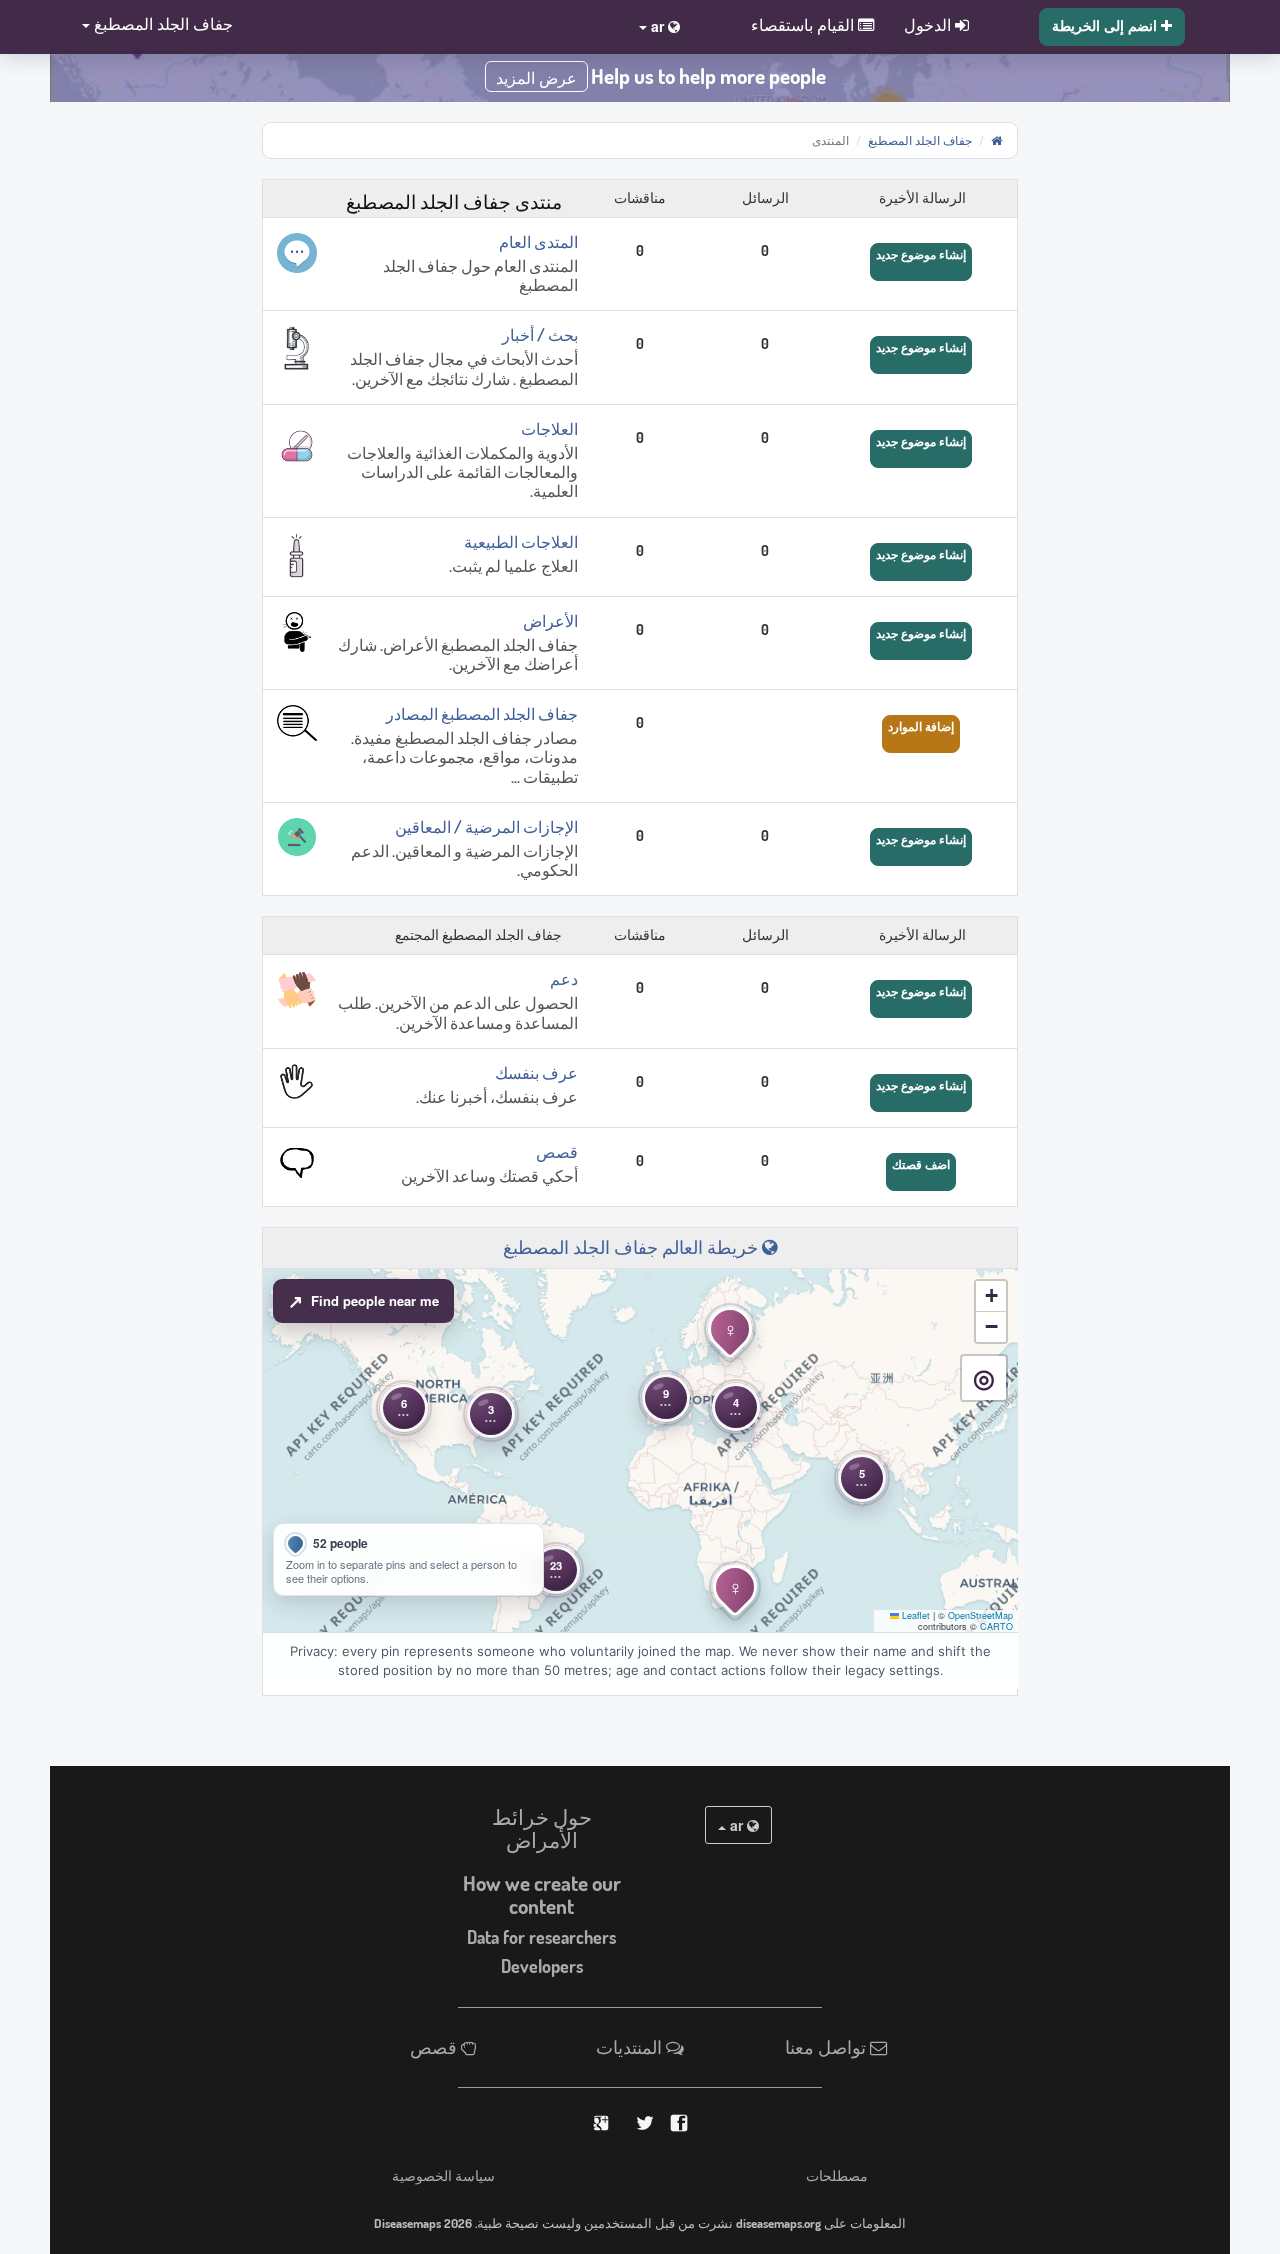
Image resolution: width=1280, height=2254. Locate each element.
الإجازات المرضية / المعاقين (486, 827)
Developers (542, 1966)
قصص (557, 1152)
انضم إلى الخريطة (1106, 25)
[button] (151, 25)
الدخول (929, 24)
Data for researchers (541, 1937)
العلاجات (549, 429)
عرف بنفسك (536, 1073)
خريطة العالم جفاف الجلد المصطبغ (632, 1247)
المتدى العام (538, 242)
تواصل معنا (827, 2047)
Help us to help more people (708, 76)
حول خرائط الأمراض (542, 1828)
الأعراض (550, 621)
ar (736, 1825)
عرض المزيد (536, 78)
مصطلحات (837, 2175)
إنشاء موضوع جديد (921, 254)
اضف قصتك (921, 1164)
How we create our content (542, 1894)
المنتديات (631, 2047)
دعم (564, 979)
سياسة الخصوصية (443, 2175)
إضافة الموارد (921, 726)
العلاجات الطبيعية (521, 542)
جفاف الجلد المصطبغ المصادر (482, 714)
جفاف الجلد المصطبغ (920, 139)
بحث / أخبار (540, 335)
